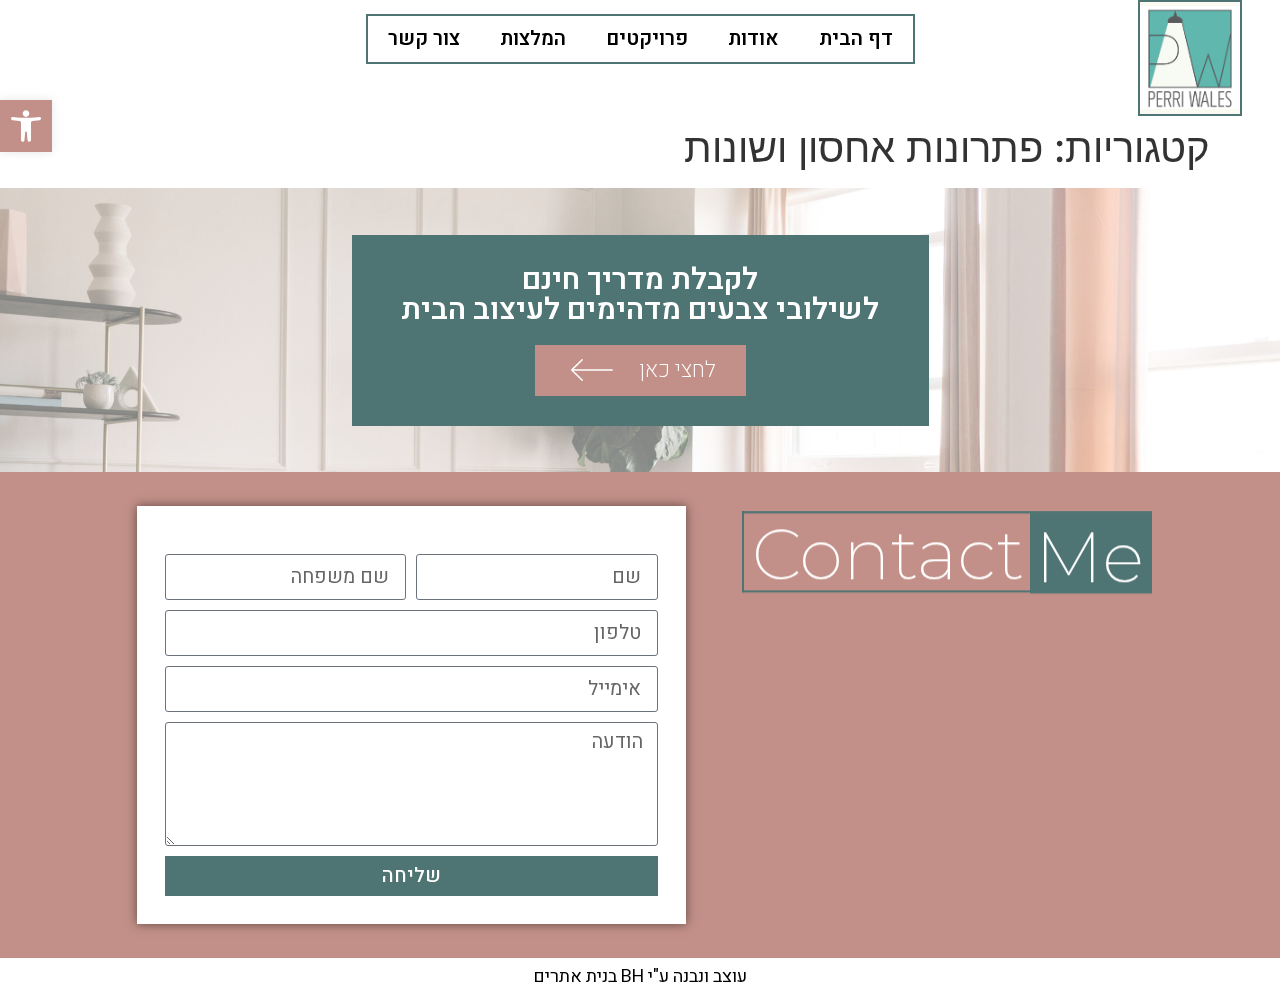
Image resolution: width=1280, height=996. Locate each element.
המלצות (533, 38)
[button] (26, 126)
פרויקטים (647, 38)
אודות (753, 38)
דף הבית (856, 38)
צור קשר (424, 38)
